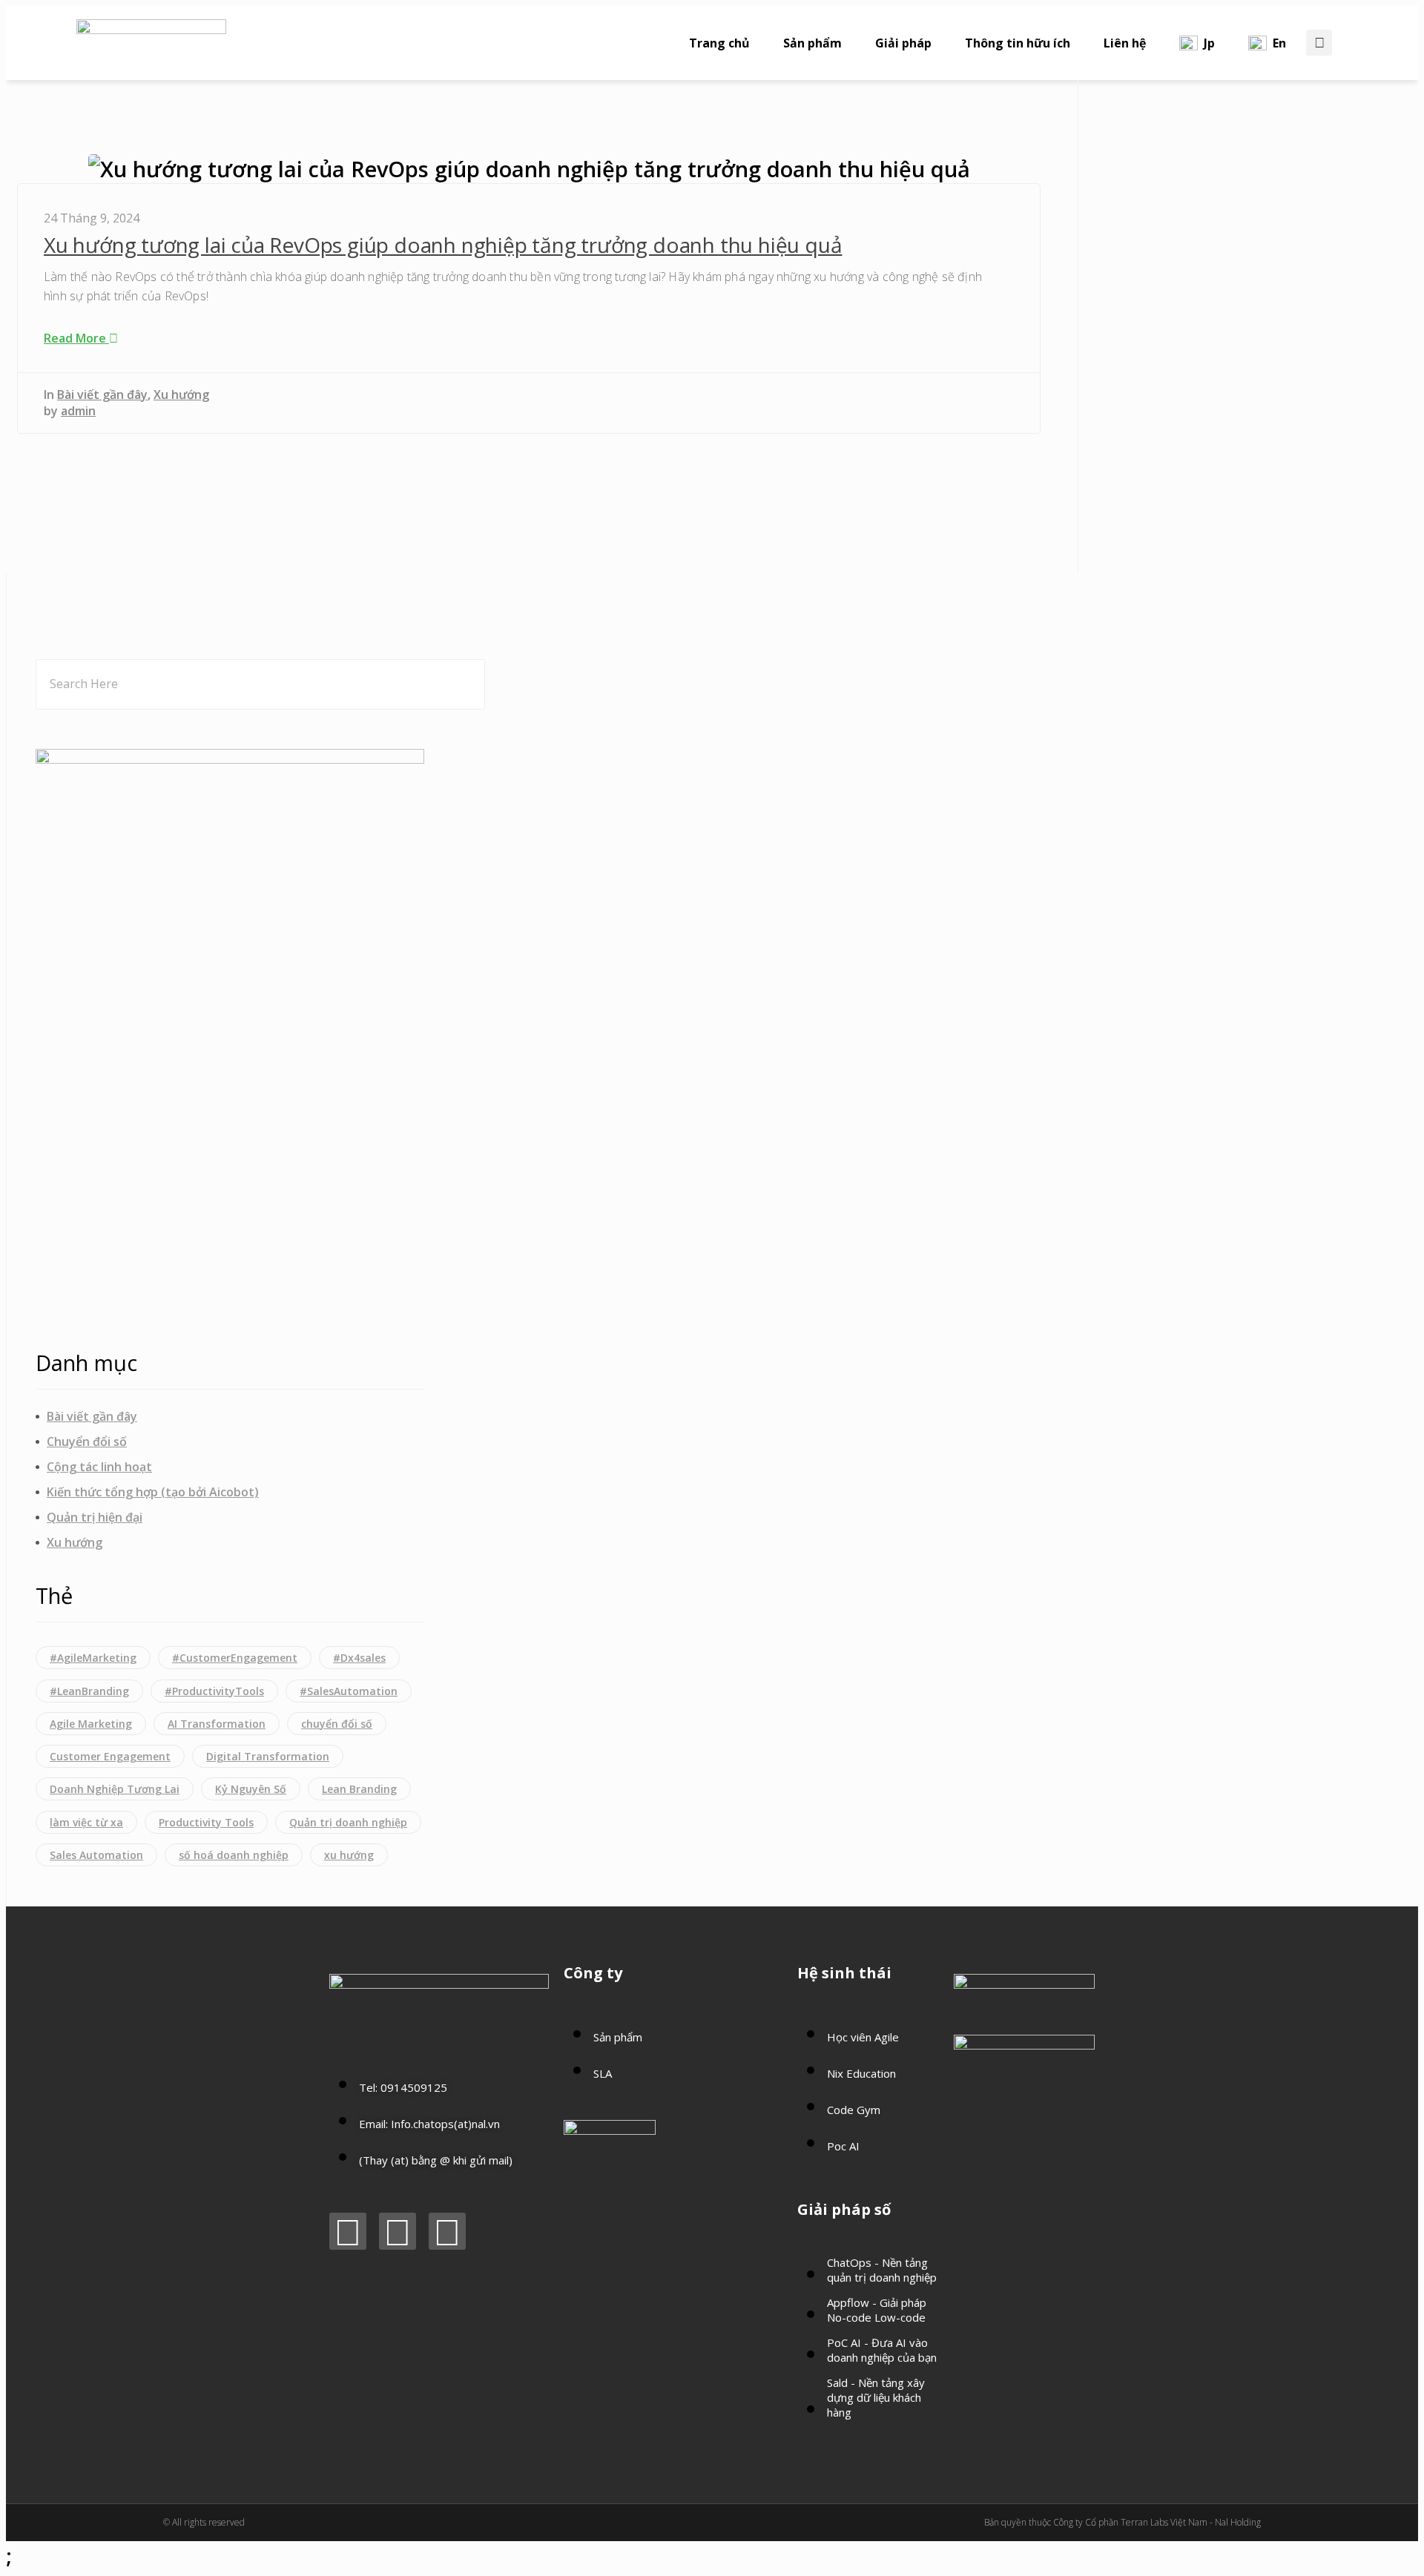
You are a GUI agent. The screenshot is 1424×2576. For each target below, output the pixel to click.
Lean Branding (359, 1789)
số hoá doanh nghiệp (234, 1855)
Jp (1209, 43)
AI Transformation (217, 1724)
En (1279, 43)
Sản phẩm (812, 43)
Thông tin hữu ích (1018, 43)
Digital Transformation (268, 1756)
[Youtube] (398, 2231)
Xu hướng (181, 394)
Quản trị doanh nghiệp (348, 1822)
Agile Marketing (91, 1724)
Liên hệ (1125, 43)
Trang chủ (719, 43)
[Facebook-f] (348, 2231)
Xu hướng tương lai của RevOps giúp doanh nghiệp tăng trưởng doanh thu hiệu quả (443, 245)
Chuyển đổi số (87, 1441)
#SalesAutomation (349, 1691)
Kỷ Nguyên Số (251, 1789)
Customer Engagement (110, 1756)
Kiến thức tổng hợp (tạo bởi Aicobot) (153, 1492)
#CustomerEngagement (235, 1658)
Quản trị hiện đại (95, 1517)
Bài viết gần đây (102, 394)
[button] (1319, 43)
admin (78, 411)
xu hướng (349, 1855)
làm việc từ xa (86, 1822)
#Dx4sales (359, 1658)
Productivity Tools (206, 1822)
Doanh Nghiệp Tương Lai (115, 1789)
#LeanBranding (89, 1691)
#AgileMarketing (93, 1658)
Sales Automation (96, 1855)
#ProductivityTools (214, 1691)
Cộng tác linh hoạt (99, 1467)
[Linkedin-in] (447, 2231)
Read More (76, 338)
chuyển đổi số (337, 1724)
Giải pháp (903, 43)
